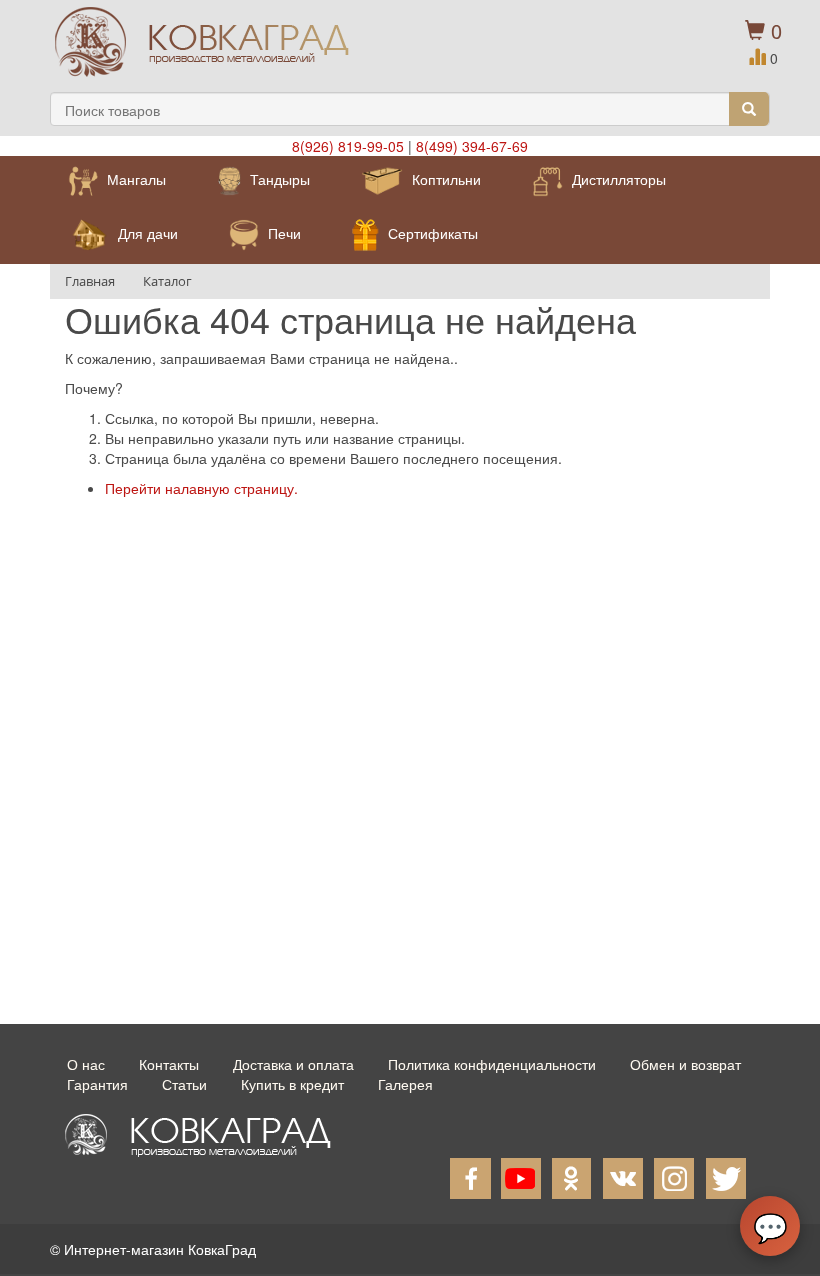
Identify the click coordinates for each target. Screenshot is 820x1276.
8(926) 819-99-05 (348, 146)
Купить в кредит (292, 1084)
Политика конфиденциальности (492, 1064)
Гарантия (97, 1084)
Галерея (405, 1084)
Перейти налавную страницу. (201, 488)
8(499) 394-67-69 (472, 146)
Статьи (184, 1084)
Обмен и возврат (685, 1064)
